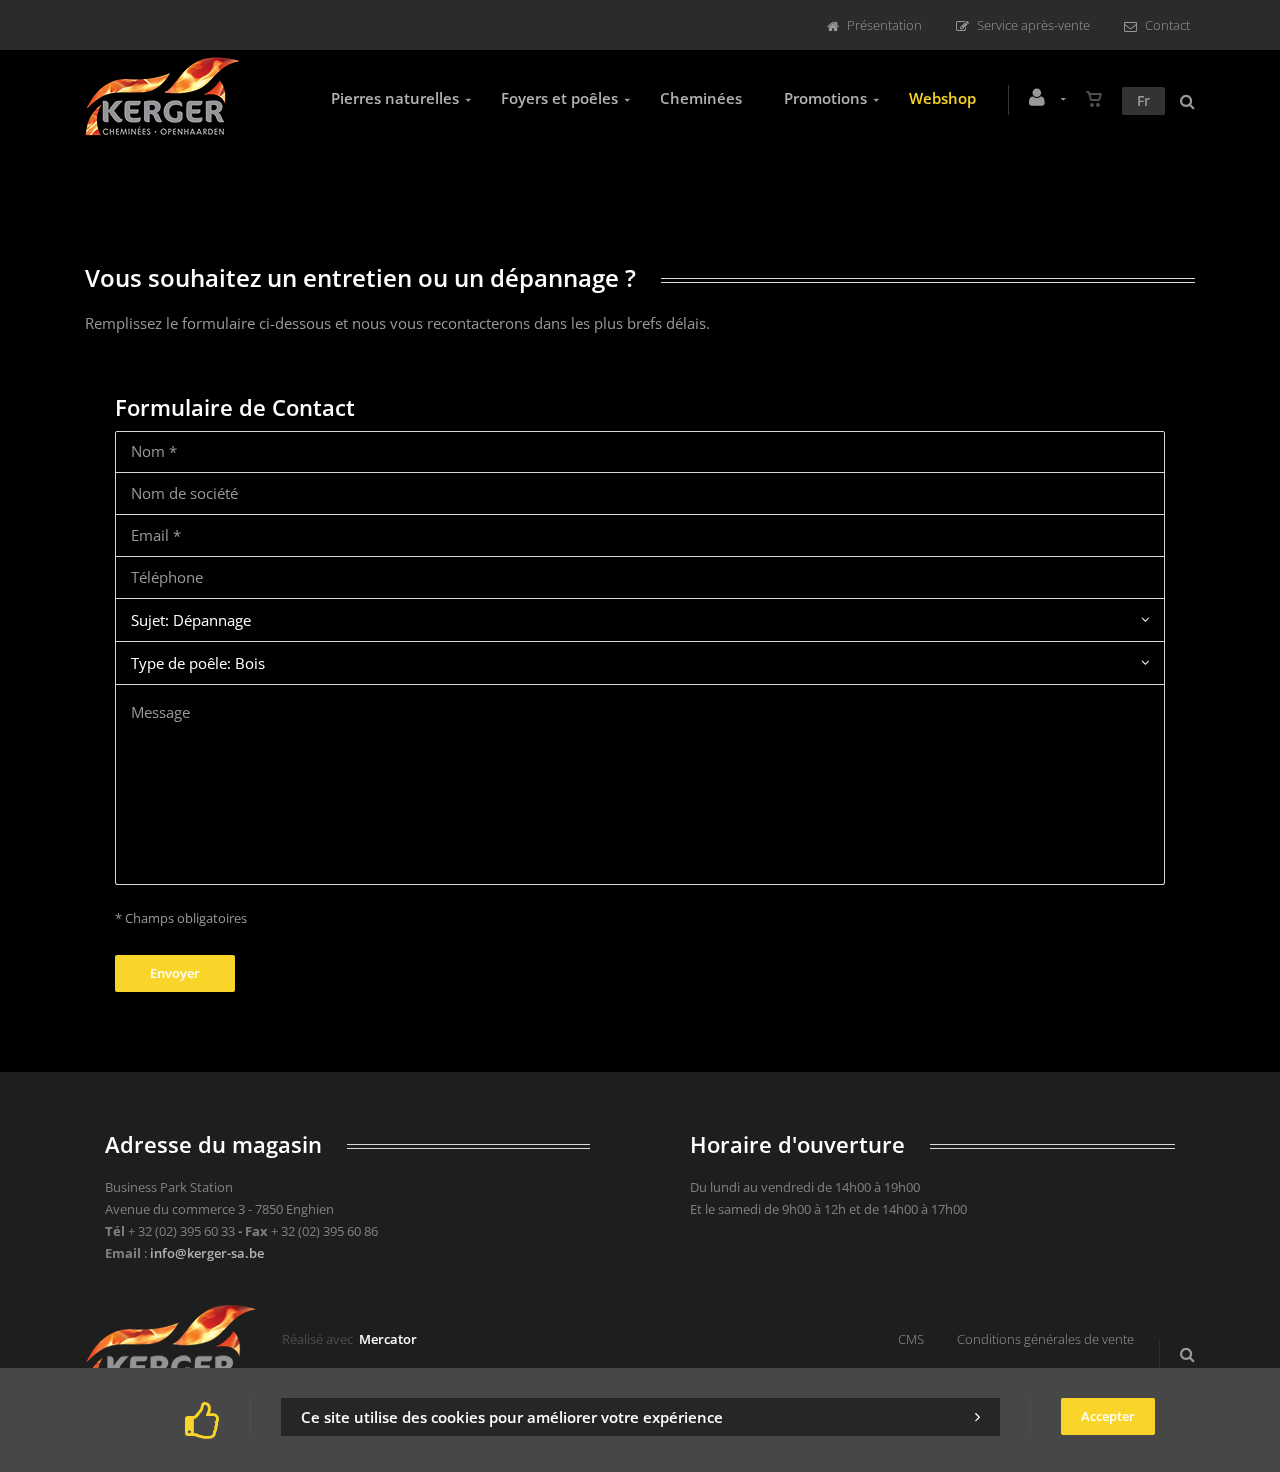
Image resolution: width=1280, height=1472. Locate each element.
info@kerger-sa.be (207, 1253)
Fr (1143, 100)
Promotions (825, 98)
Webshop (942, 98)
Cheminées (701, 98)
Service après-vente (1033, 25)
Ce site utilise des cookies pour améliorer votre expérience (512, 1417)
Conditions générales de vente (1045, 1339)
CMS (911, 1339)
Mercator (388, 1339)
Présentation (884, 25)
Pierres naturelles (395, 98)
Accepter (1108, 1416)
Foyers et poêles (559, 98)
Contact (1167, 25)
